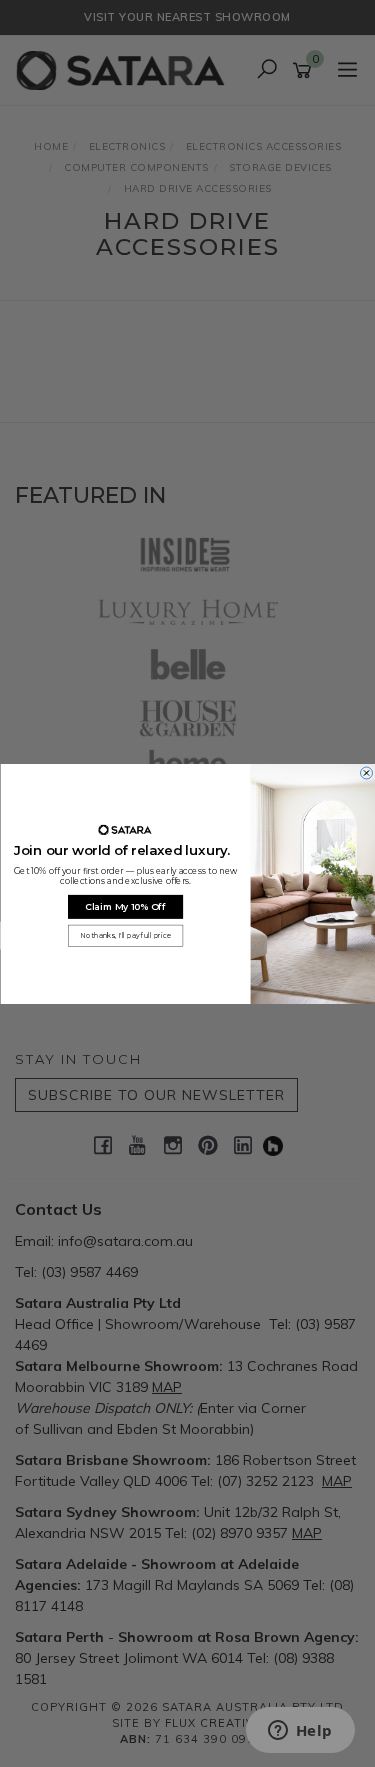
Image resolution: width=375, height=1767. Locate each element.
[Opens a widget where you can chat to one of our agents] (300, 1732)
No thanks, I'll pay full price (125, 935)
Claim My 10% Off (125, 906)
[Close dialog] (366, 773)
